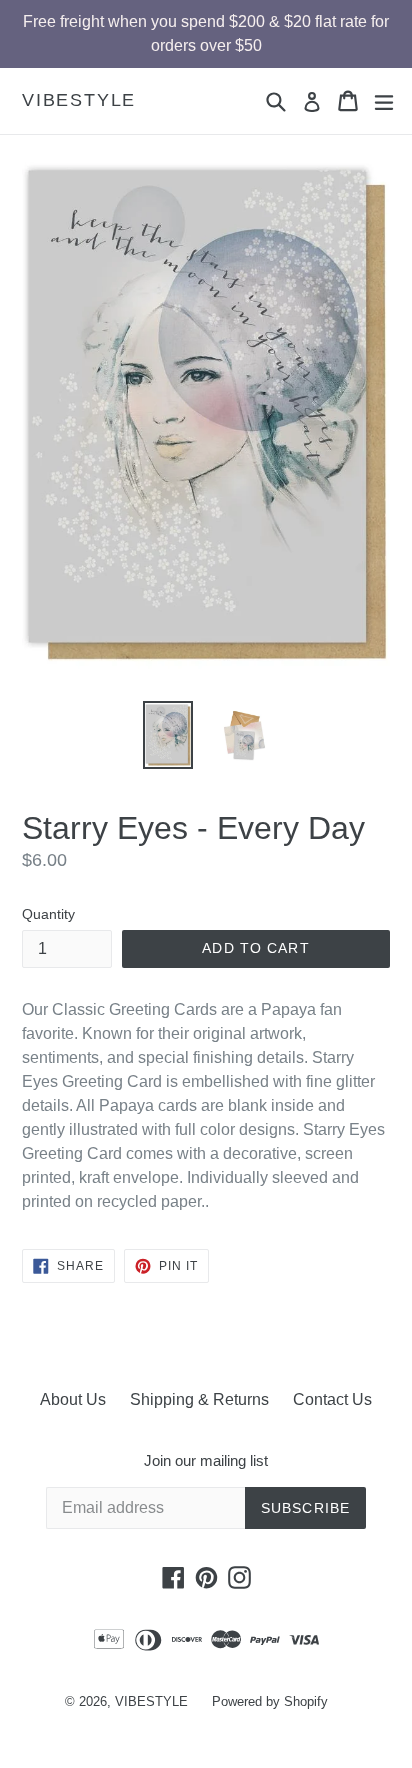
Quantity (48, 914)
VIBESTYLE (79, 100)
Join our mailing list (206, 1460)
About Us (73, 1399)
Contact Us (332, 1399)
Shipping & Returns (199, 1399)
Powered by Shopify (270, 1701)
